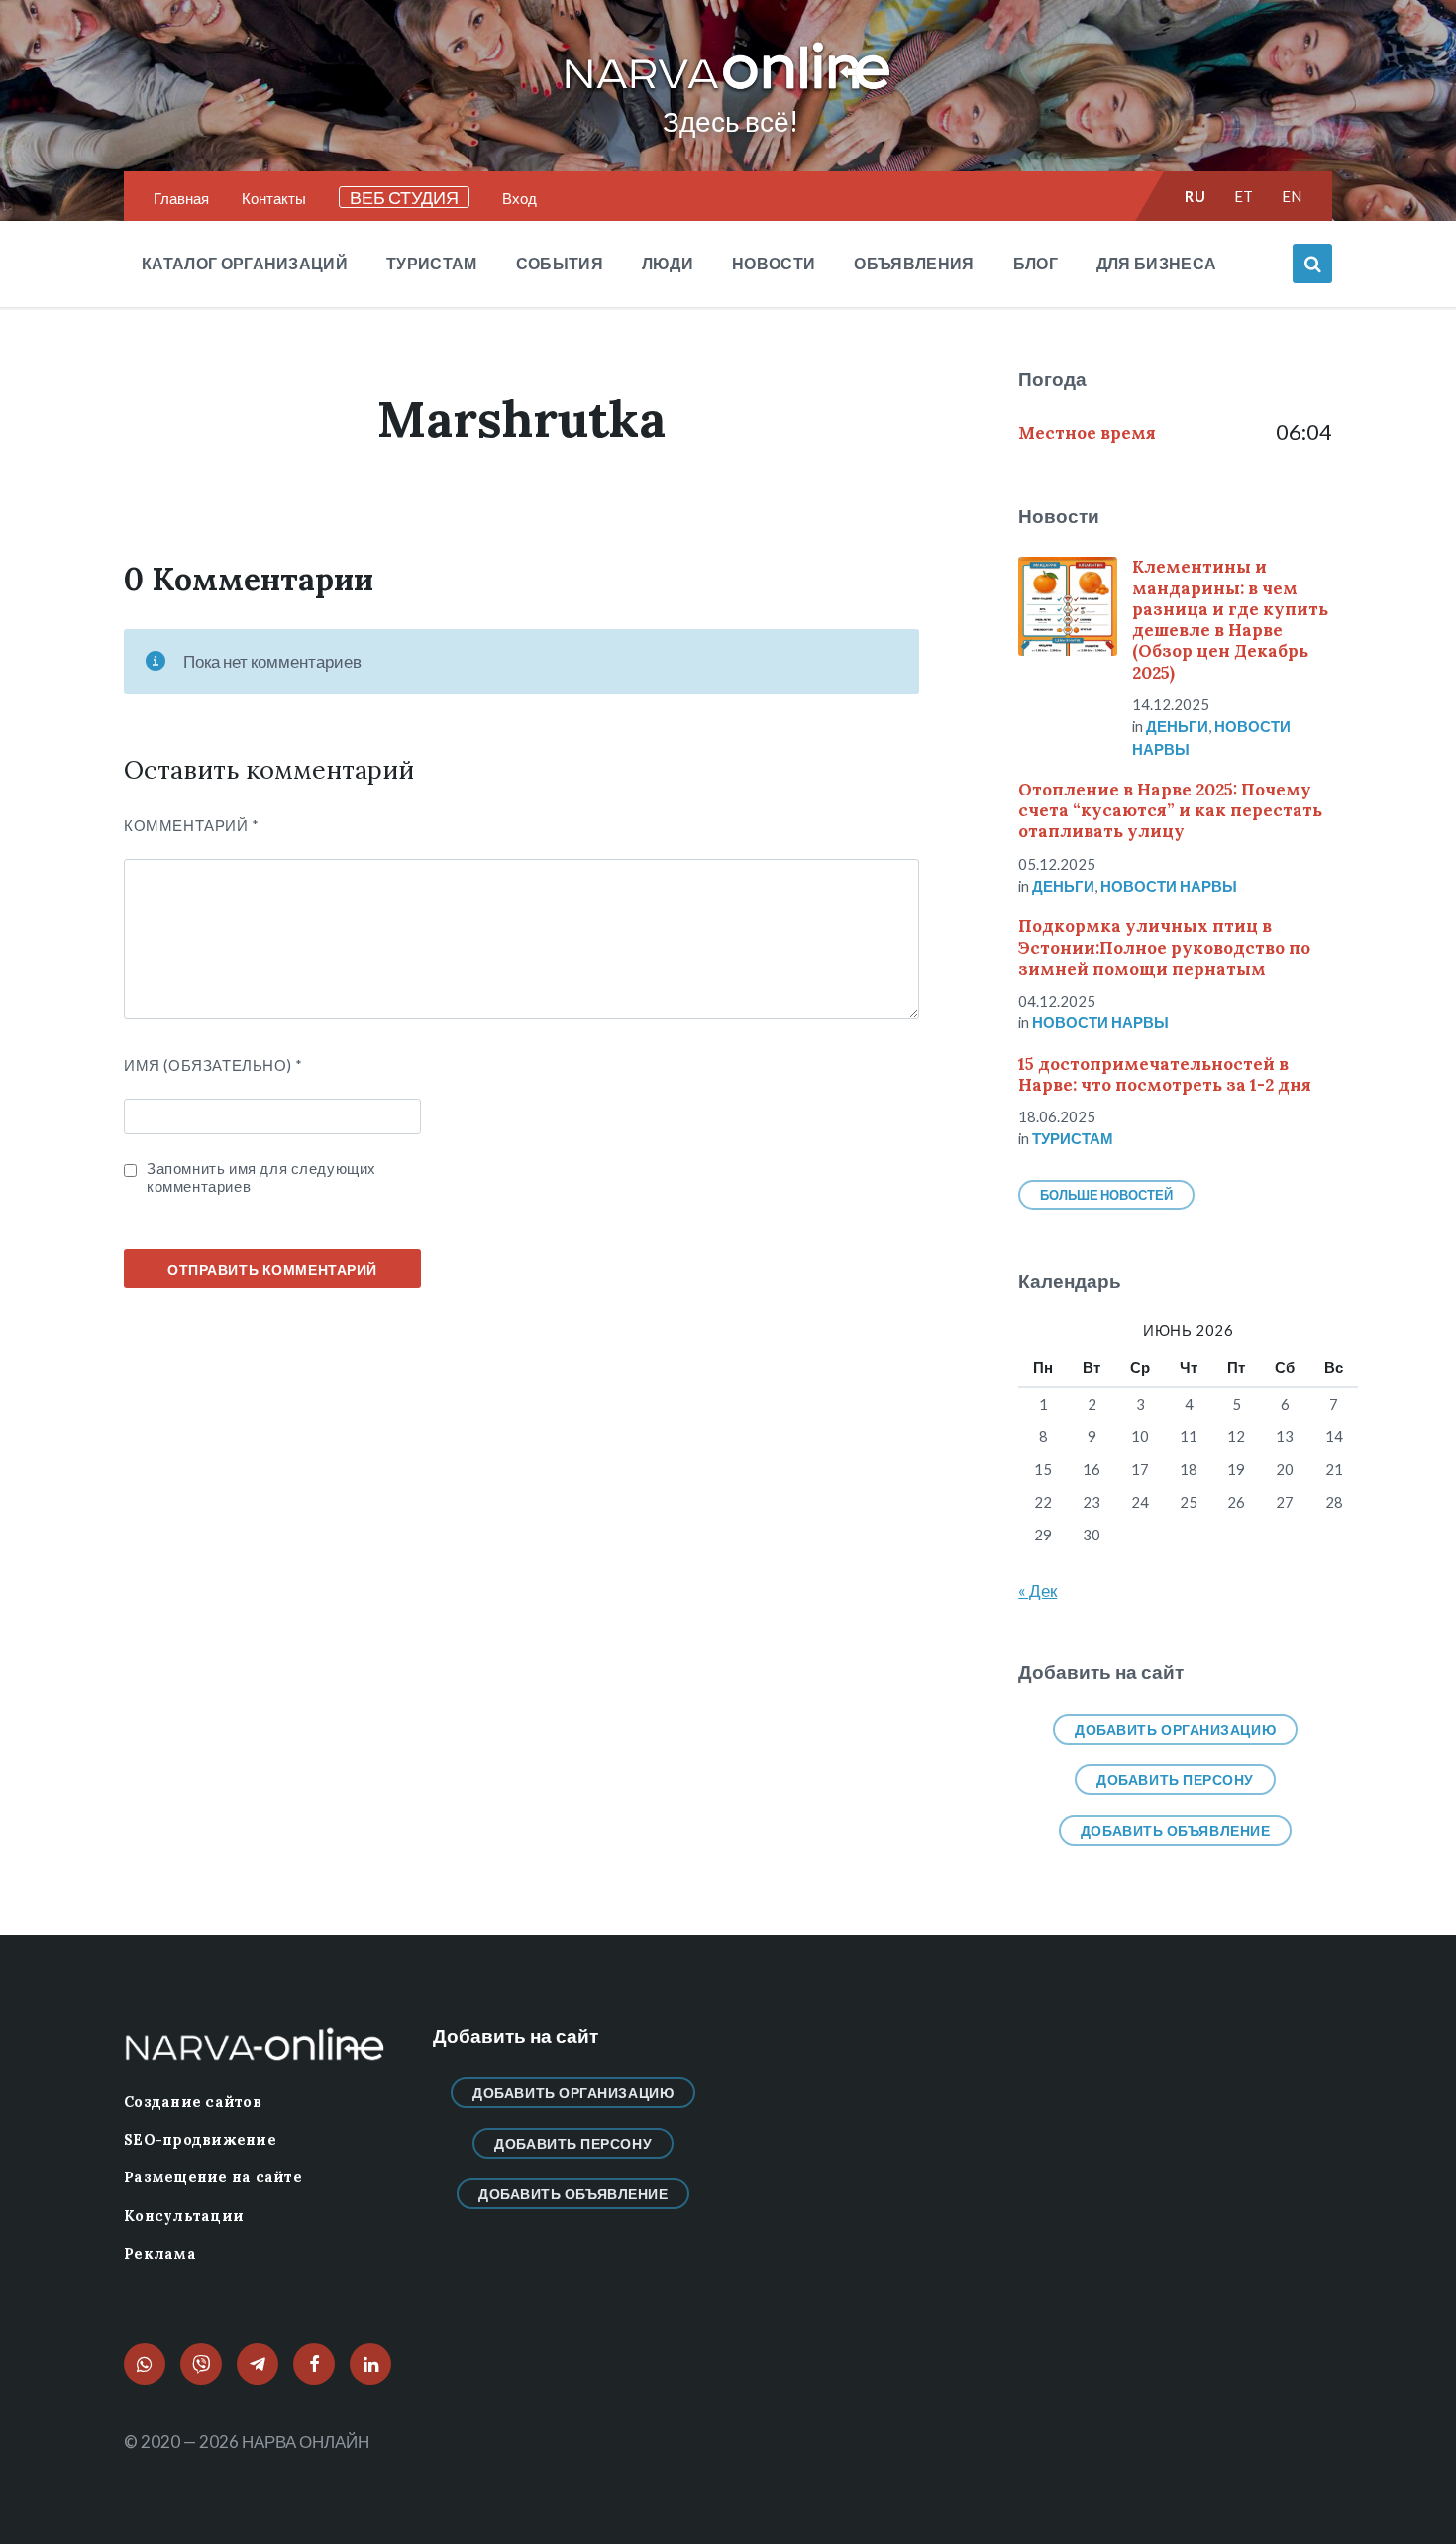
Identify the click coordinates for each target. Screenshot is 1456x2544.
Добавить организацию (1175, 1729)
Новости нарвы (1169, 886)
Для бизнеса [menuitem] (1157, 263)
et (1244, 196)
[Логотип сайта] (728, 91)
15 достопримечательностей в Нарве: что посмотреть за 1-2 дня (1165, 1074)
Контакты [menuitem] (274, 198)
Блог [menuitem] (1036, 263)
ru (1195, 196)
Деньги (1177, 726)
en (1292, 196)
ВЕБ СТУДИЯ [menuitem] (404, 197)
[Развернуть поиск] (1312, 264)
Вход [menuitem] (520, 198)
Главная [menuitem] (181, 198)
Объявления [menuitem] (914, 263)
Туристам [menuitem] (432, 263)
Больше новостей (1106, 1195)
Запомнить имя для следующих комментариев (261, 1177)
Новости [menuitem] (774, 263)
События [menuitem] (560, 263)
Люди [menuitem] (668, 263)
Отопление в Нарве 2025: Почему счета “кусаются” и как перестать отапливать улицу (1170, 811)
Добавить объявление (1176, 1830)
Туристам (1073, 1138)
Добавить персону (1175, 1780)
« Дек (1038, 1590)
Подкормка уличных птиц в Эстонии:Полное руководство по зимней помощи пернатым (1164, 948)
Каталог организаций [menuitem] (245, 263)
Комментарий (192, 825)
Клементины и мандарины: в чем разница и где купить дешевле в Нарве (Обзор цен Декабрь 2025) (1230, 619)
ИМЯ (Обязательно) (213, 1065)
